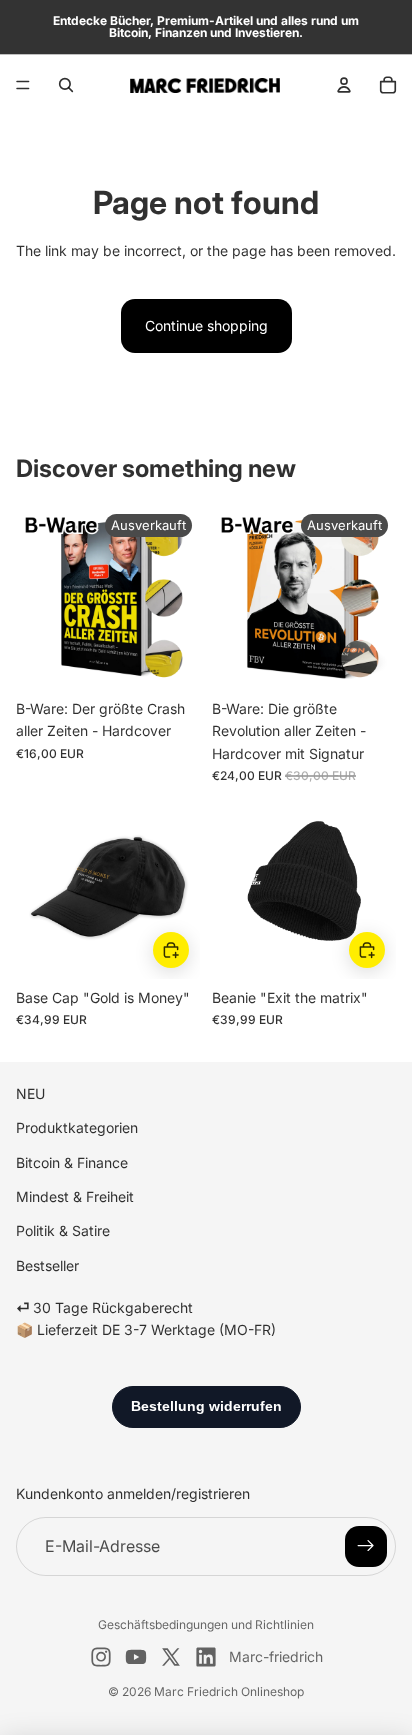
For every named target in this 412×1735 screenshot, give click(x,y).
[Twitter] (171, 1657)
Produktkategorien (77, 1127)
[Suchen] (66, 85)
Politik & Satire (63, 1230)
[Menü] (23, 85)
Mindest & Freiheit (75, 1196)
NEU (30, 1093)
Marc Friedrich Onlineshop (229, 1691)
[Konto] (344, 85)
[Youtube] (136, 1657)
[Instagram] (101, 1657)
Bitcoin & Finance (72, 1162)
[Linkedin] (206, 1657)
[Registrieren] (366, 1547)
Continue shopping (206, 325)
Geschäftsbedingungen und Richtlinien (206, 1624)
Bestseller (47, 1265)
